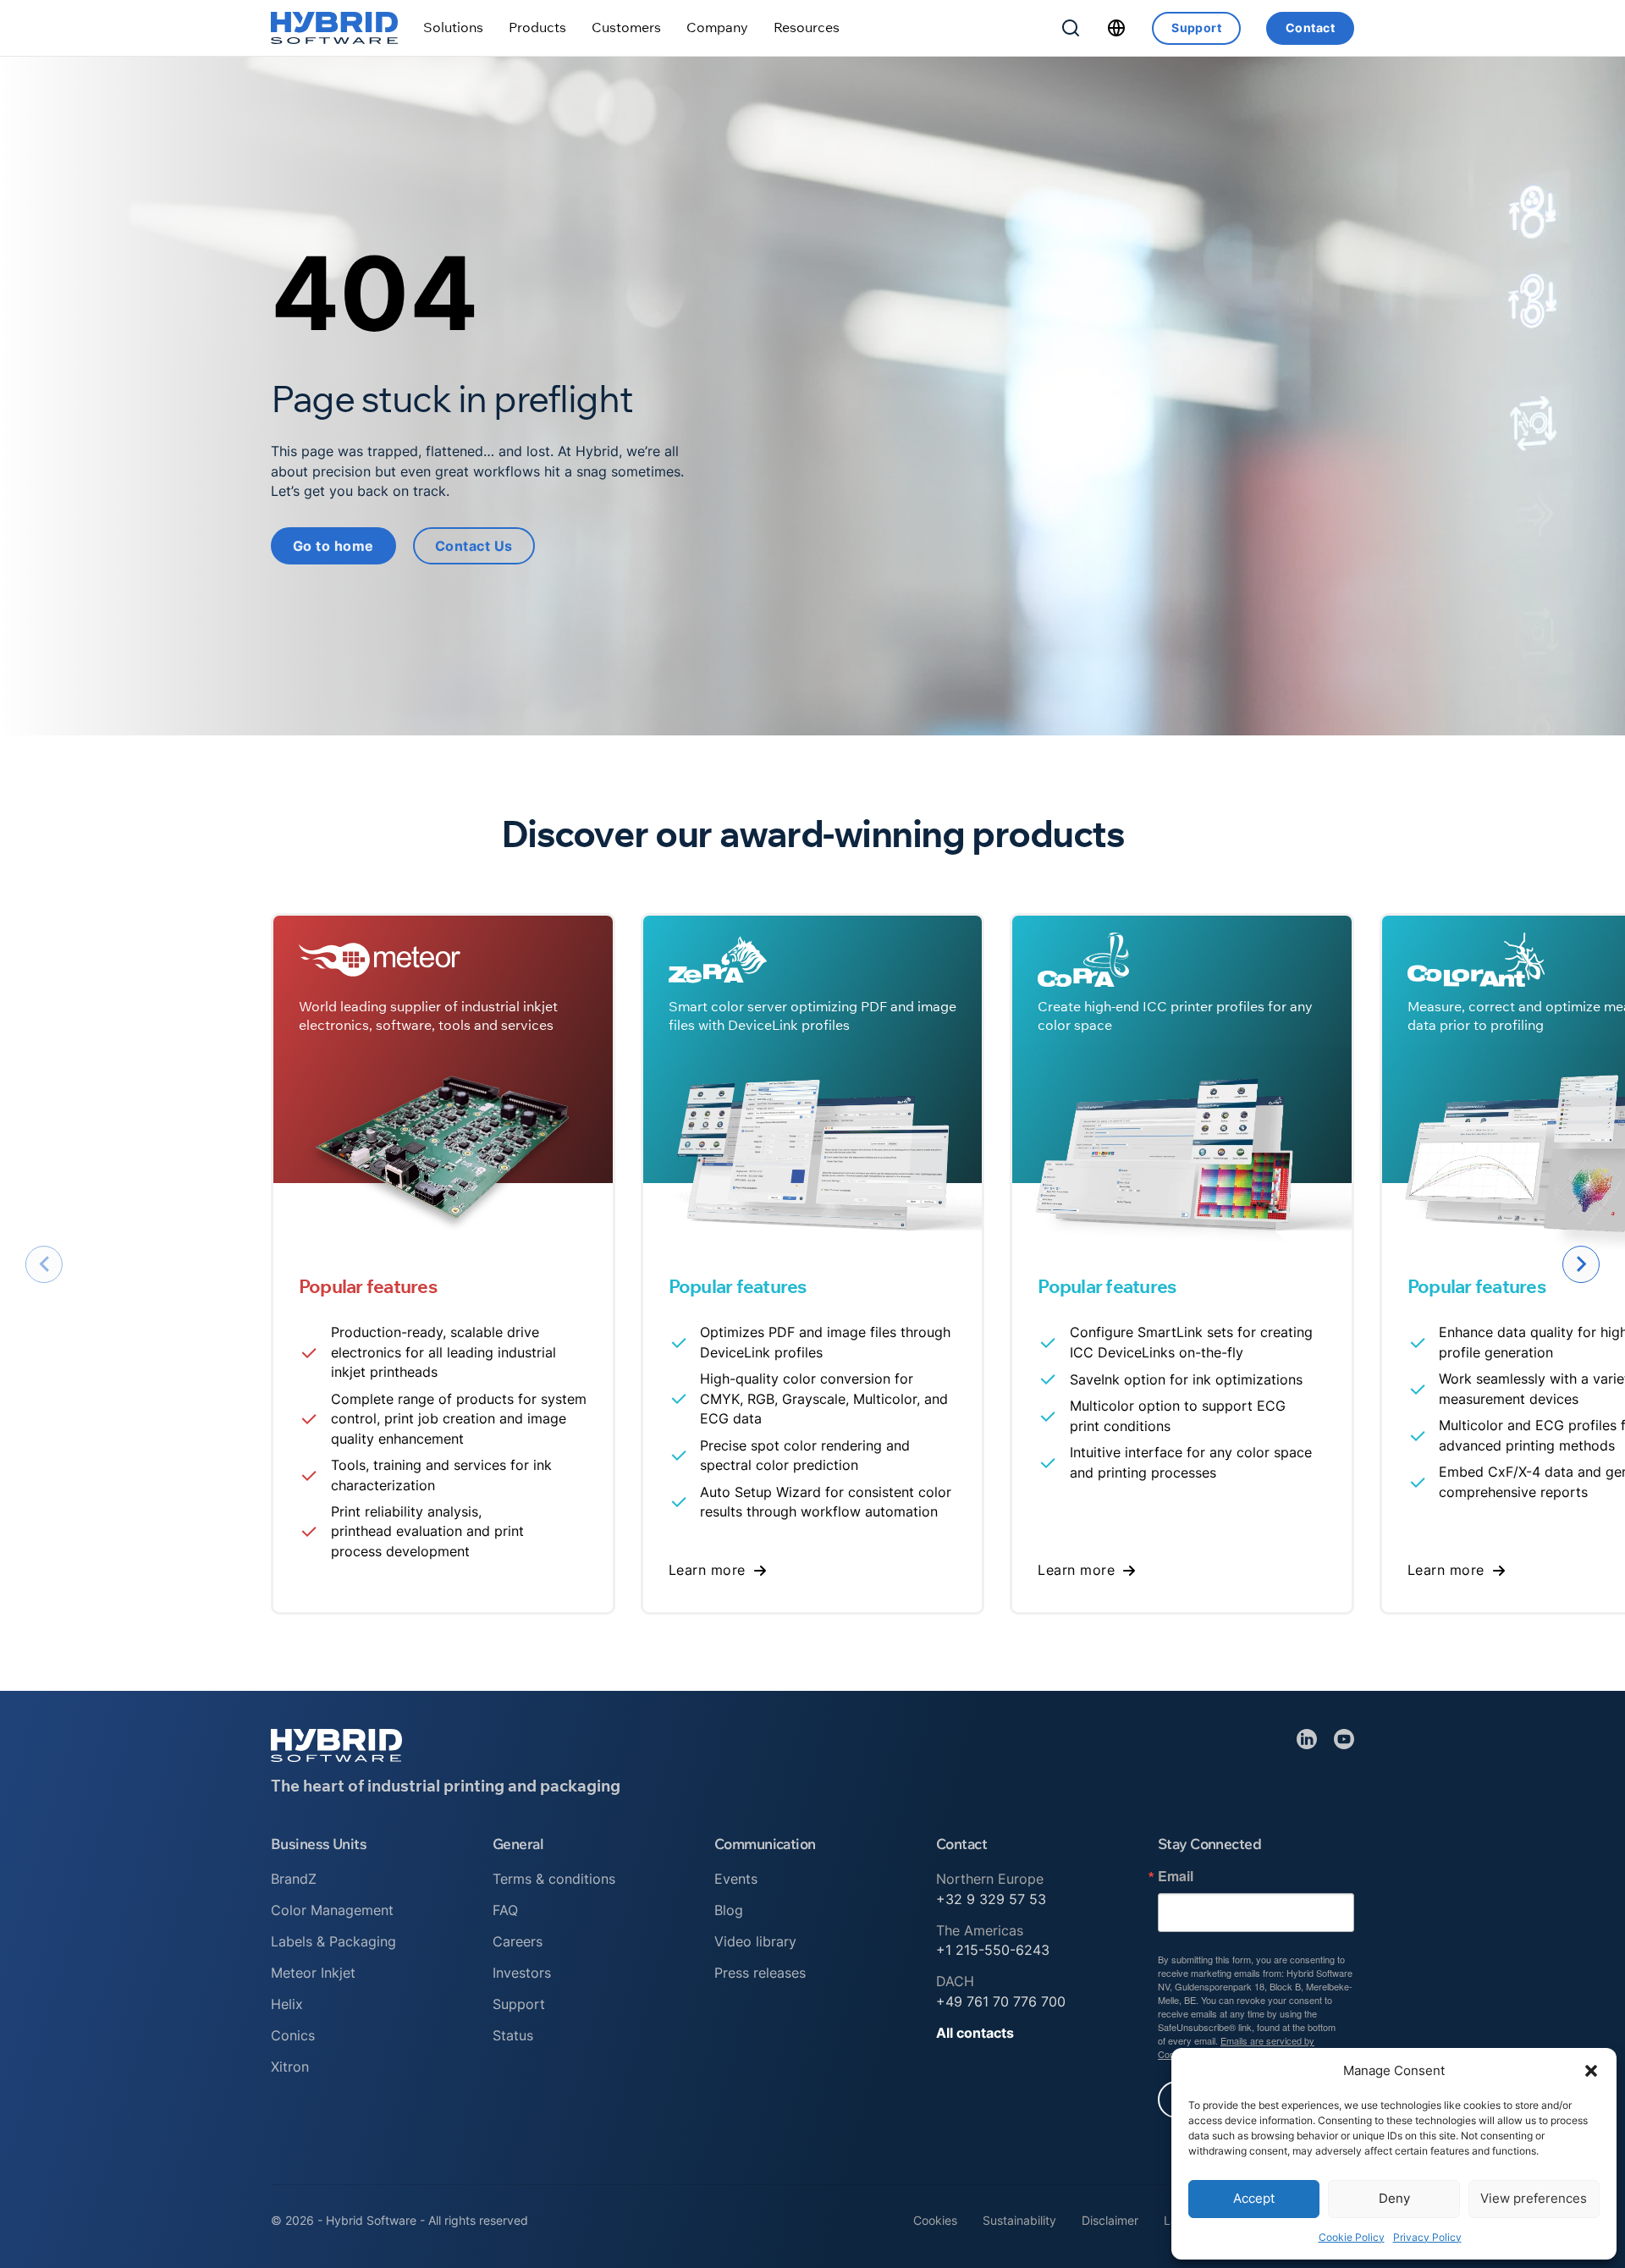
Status (513, 2035)
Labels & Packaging (333, 1941)
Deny (1394, 2198)
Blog (729, 1910)
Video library (755, 1941)
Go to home (333, 546)
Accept (1254, 2198)
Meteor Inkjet (313, 1973)
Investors (522, 1973)
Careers (518, 1941)
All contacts (975, 2033)
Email (1176, 1876)
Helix (287, 2004)
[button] (1591, 2071)
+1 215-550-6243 (993, 1950)
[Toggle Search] (1071, 28)
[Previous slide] (44, 1264)
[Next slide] (1581, 1264)
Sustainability (1019, 2220)
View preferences (1534, 2198)
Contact (1310, 28)
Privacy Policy (1427, 2237)
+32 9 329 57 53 (991, 1899)
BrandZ (294, 1879)
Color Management (332, 1910)
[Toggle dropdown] (453, 28)
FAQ (505, 1910)
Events (736, 1879)
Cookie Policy (1352, 2237)
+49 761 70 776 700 (1001, 2001)
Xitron (290, 2067)
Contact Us (474, 546)
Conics (293, 2035)
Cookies (935, 2220)
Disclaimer (1110, 2220)
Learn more (707, 1570)
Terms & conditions (554, 1879)
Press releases (760, 1973)
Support (1196, 28)
